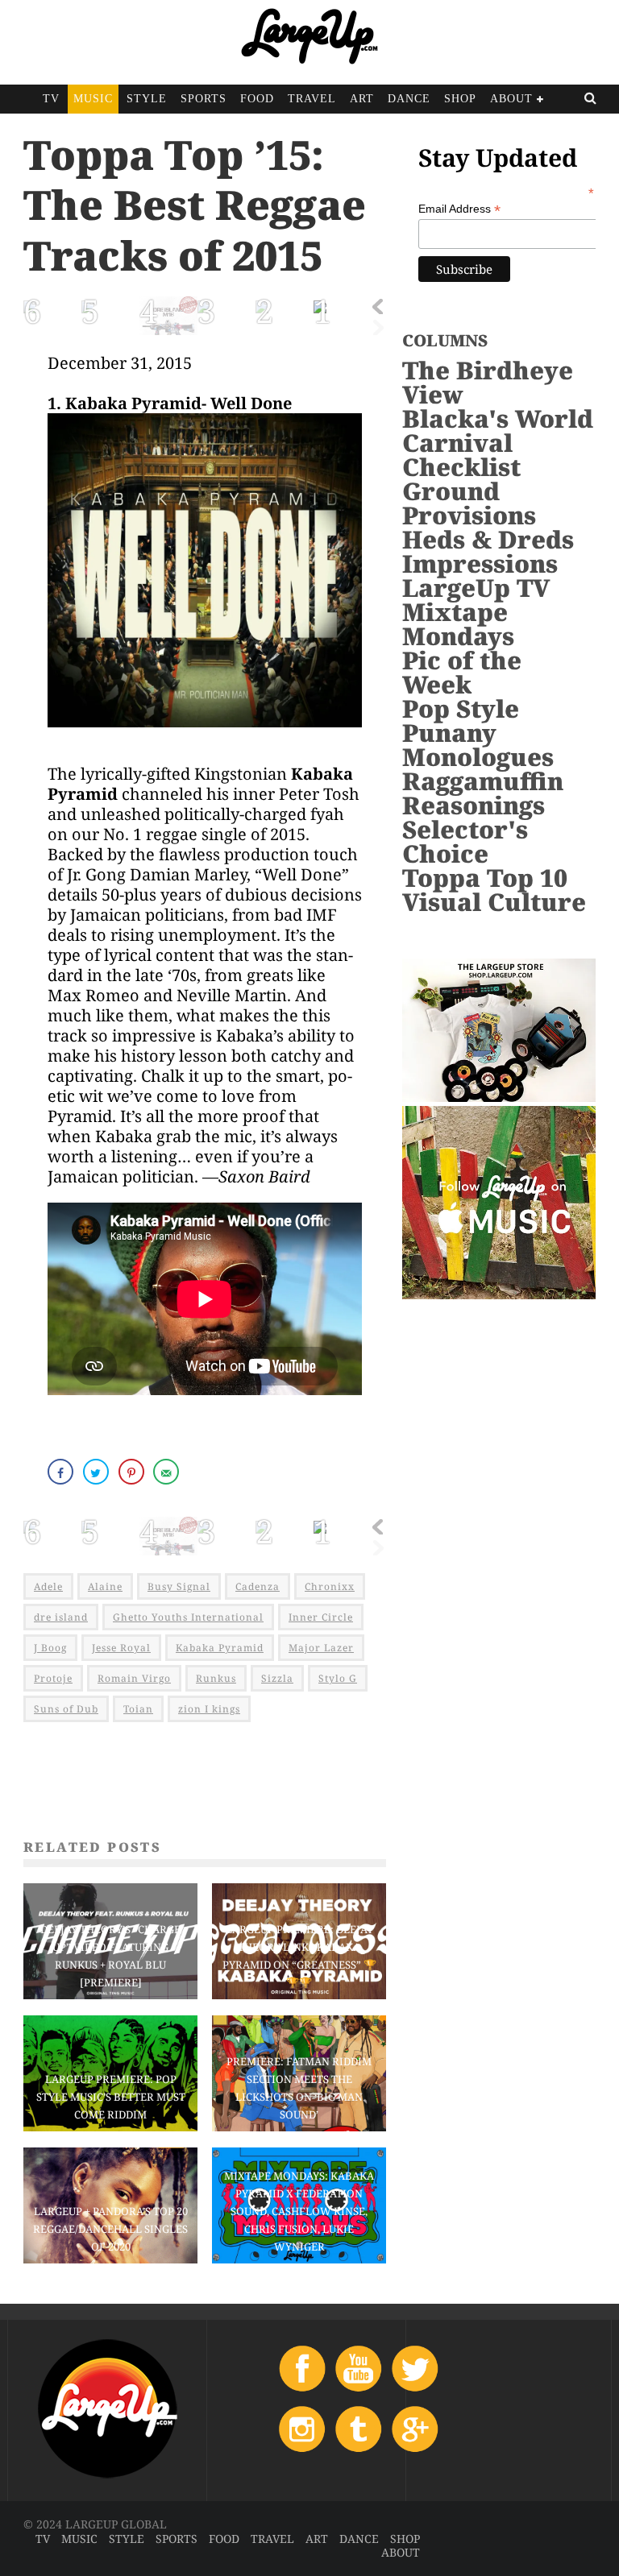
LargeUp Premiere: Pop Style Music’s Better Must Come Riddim (111, 2097)
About (511, 99)
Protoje (53, 1678)
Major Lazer (321, 1648)
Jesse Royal (121, 1648)
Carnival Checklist (461, 455)
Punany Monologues (478, 745)
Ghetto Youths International (188, 1617)
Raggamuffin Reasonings (483, 793)
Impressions (480, 563)
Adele (48, 1586)
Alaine (105, 1586)
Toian (138, 1709)
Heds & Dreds (488, 539)
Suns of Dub (66, 1709)
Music (93, 99)
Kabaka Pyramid (220, 1648)
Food (257, 99)
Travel (312, 99)
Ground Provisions (469, 503)
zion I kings (209, 1709)
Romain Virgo (134, 1678)
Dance (409, 99)
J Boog (50, 1648)
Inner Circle (321, 1617)
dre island (61, 1617)
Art (362, 99)
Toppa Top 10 (485, 878)
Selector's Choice (465, 841)
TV (51, 99)
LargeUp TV (476, 588)
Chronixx (330, 1586)
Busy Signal (179, 1586)
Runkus (216, 1678)
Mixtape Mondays (458, 624)
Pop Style (461, 708)
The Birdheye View (488, 382)
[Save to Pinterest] (133, 1472)
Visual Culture (494, 902)
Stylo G (338, 1678)
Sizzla (277, 1678)
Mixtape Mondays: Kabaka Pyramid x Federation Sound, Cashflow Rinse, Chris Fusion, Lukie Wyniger (299, 2211)
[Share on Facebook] (62, 1472)
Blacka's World (498, 418)
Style (147, 99)
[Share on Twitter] (98, 1472)
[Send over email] (168, 1472)
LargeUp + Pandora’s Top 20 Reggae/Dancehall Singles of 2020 (110, 2229)
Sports (204, 99)
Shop (460, 99)
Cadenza (258, 1586)
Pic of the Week (462, 672)
